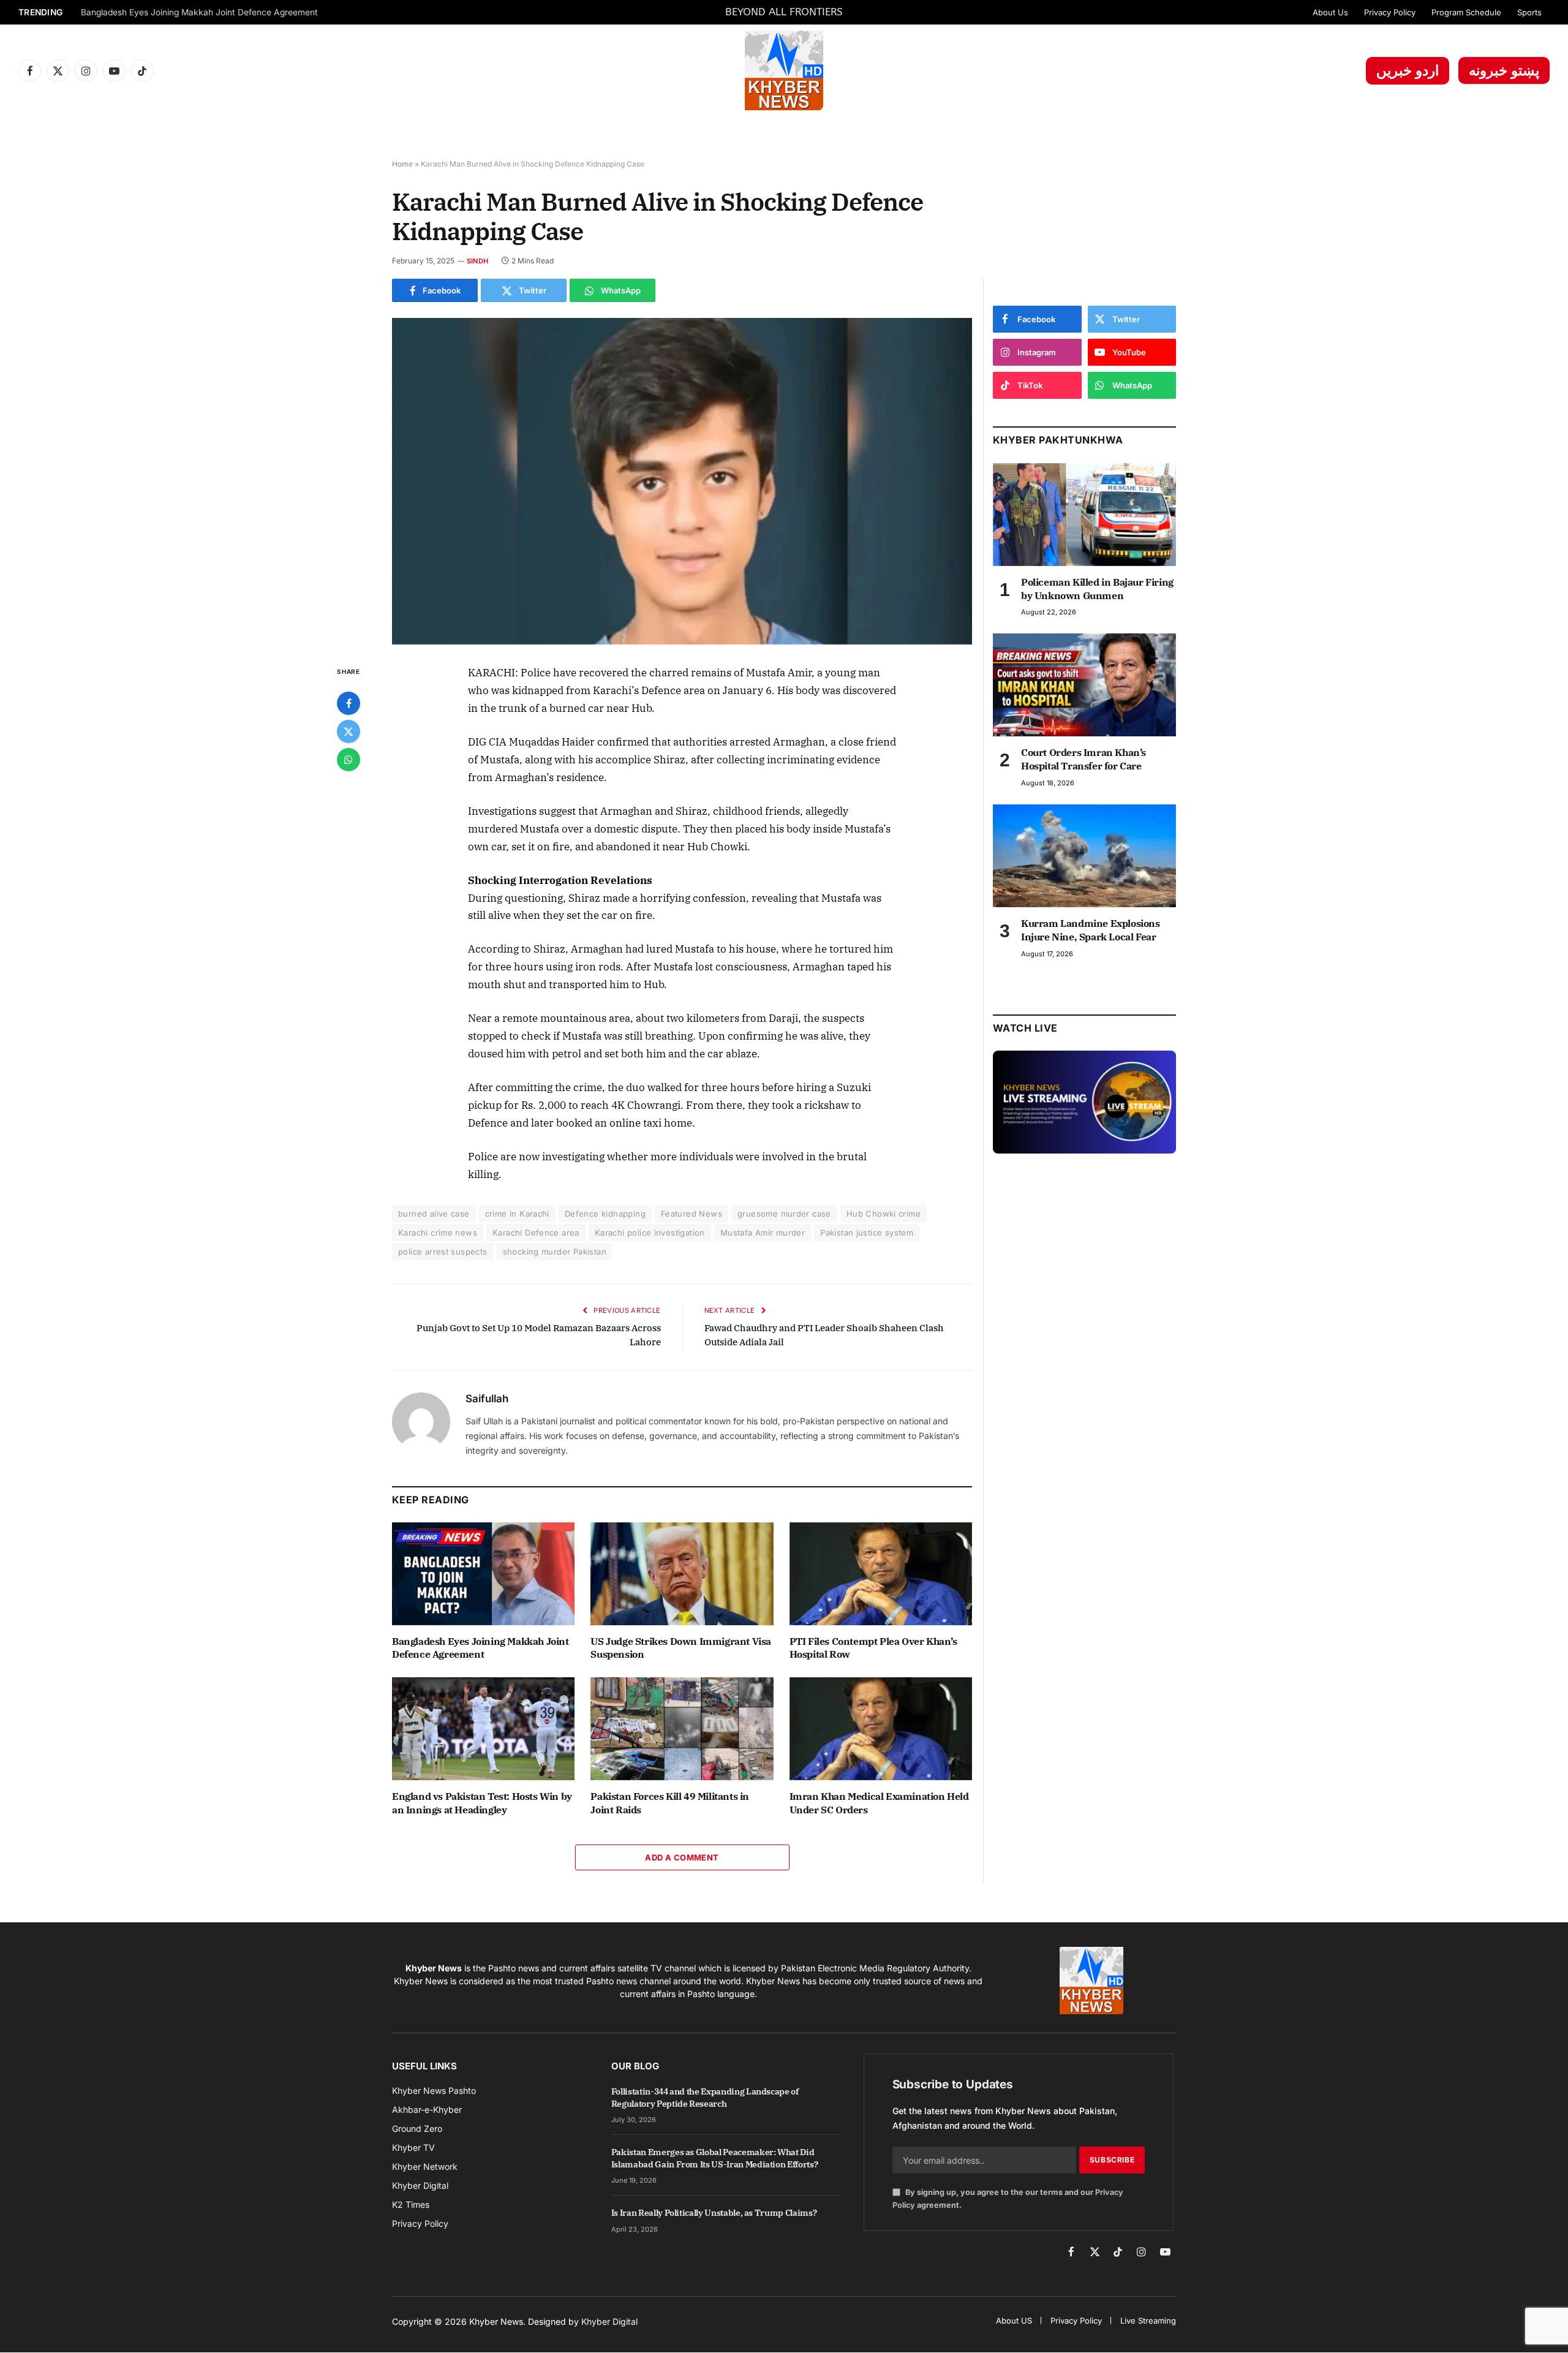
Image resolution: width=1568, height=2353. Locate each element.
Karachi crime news (438, 1233)
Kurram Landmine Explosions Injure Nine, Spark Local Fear (1091, 930)
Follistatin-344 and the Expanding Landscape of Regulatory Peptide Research (705, 2098)
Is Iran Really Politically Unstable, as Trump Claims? (714, 2213)
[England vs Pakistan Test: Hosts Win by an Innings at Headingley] (483, 1729)
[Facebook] (349, 703)
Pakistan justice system (867, 1233)
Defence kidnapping (605, 1214)
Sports (1529, 12)
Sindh (477, 261)
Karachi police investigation (650, 1233)
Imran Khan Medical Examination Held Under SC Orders (879, 1803)
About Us (1330, 12)
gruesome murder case (784, 1214)
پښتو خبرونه (1504, 70)
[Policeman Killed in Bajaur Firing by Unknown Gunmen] (1084, 515)
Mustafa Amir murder (763, 1233)
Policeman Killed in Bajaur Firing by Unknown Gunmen (1097, 589)
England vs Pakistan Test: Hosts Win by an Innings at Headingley (482, 1803)
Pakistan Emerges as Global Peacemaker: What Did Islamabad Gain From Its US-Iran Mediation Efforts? (715, 2158)
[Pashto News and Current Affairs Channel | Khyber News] (784, 70)
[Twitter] (349, 731)
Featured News (692, 1214)
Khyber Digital (609, 2321)
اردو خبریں (1408, 70)
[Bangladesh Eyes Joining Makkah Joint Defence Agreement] (483, 1574)
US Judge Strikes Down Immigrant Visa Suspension (681, 1648)
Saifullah (487, 1399)
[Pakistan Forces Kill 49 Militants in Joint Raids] (682, 1729)
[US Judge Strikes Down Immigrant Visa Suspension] (682, 1574)
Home (402, 164)
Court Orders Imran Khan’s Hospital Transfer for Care (1084, 759)
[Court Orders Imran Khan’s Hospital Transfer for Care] (1084, 685)
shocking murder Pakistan (555, 1252)
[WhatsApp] (349, 760)
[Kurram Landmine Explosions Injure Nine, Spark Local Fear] (1084, 856)
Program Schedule (1466, 12)
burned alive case (434, 1214)
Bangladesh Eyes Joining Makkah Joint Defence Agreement (199, 12)
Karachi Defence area (536, 1233)
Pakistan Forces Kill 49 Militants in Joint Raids (670, 1803)
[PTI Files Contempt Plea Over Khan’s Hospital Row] (881, 1574)
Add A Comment (682, 1857)
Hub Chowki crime (884, 1214)
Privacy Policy (1390, 12)
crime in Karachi (517, 1214)
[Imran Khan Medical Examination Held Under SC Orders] (881, 1729)
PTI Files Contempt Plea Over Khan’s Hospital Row (873, 1648)
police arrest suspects (443, 1252)
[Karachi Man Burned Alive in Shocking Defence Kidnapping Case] (682, 481)
